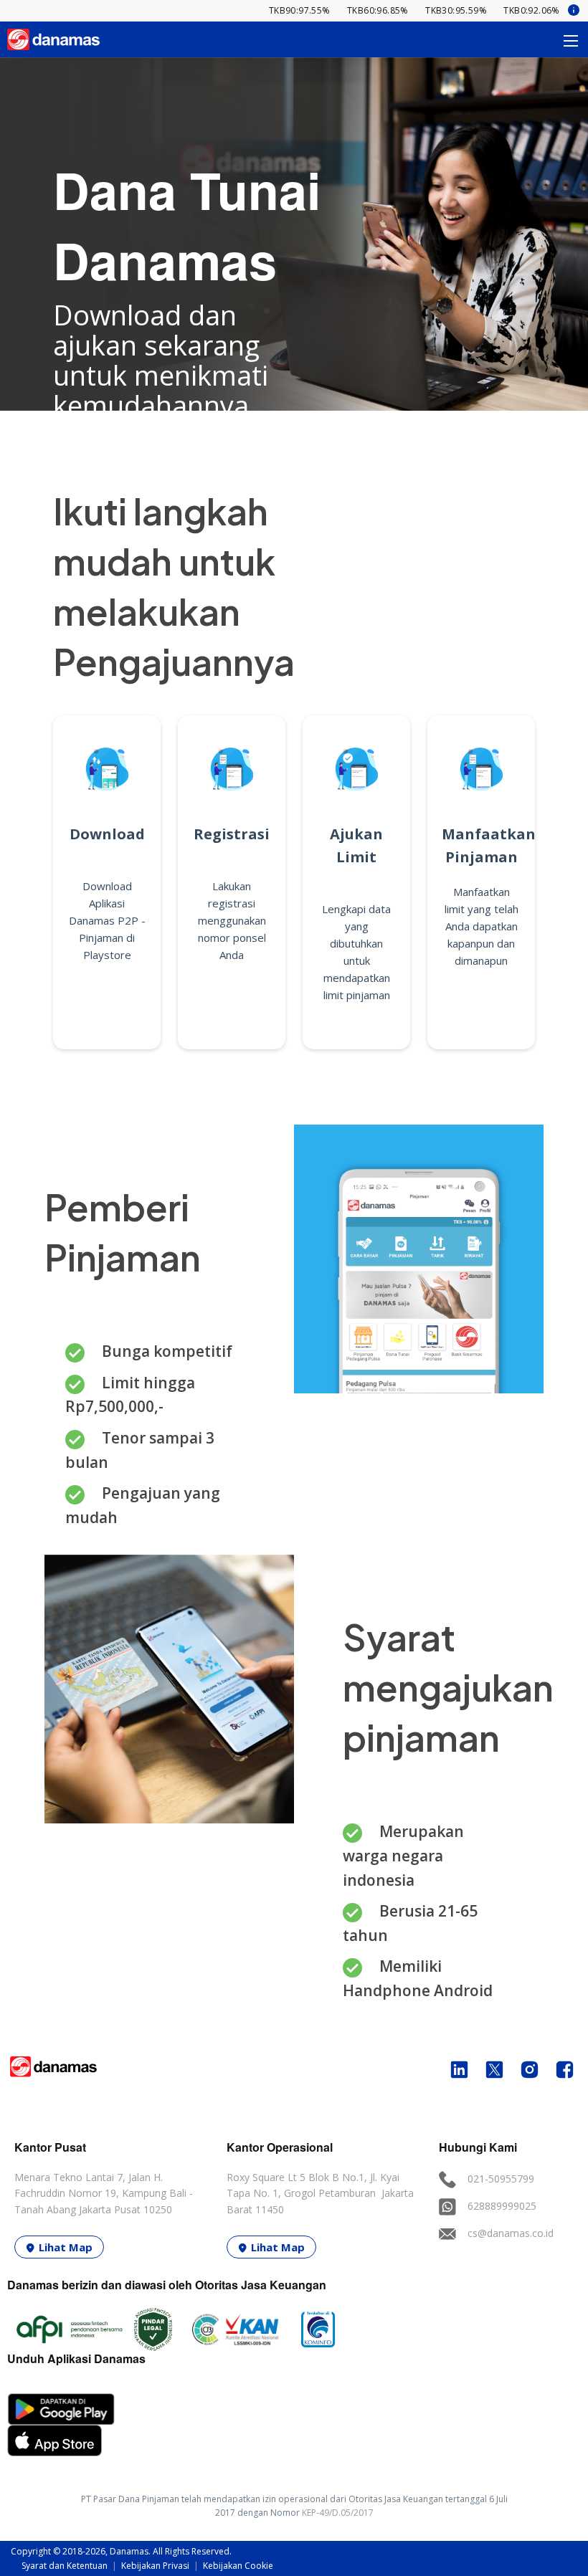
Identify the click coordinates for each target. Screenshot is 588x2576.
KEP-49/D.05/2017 (338, 2513)
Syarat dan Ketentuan (66, 2566)
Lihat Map (66, 2247)
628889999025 (502, 2206)
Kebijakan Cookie (238, 2566)
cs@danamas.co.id (511, 2233)
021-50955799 (501, 2179)
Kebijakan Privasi (156, 2566)
